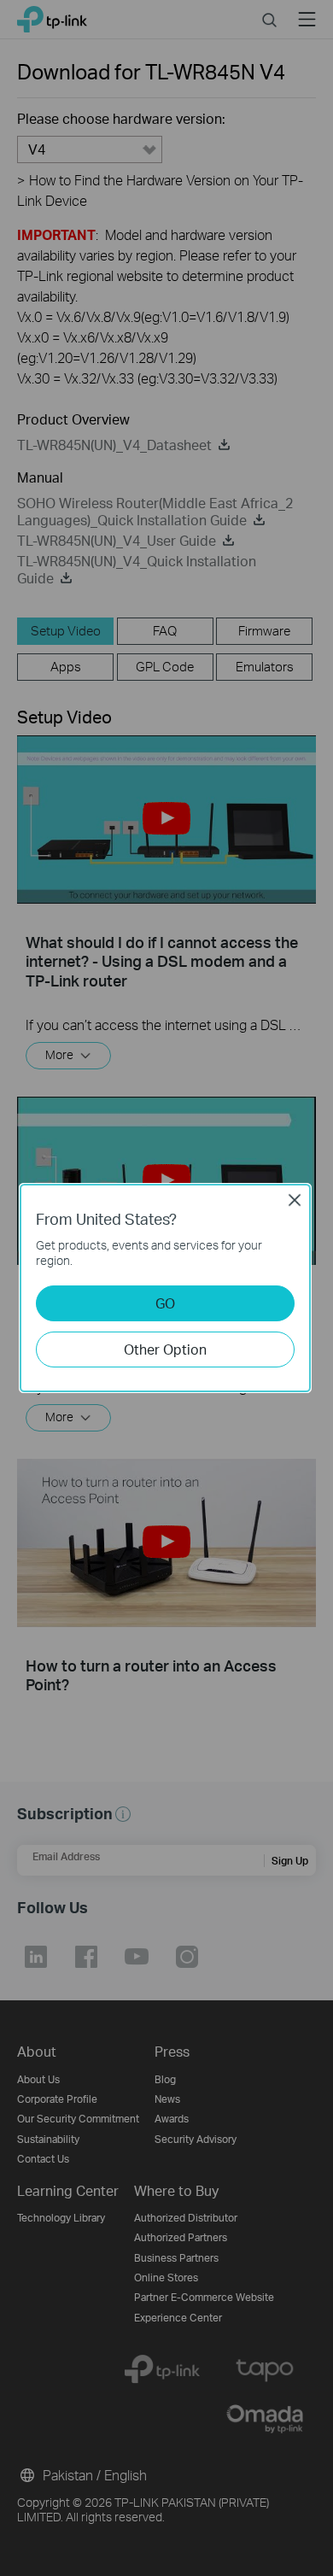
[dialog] (166, 1288)
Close (295, 1200)
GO (165, 1303)
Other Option (165, 1349)
